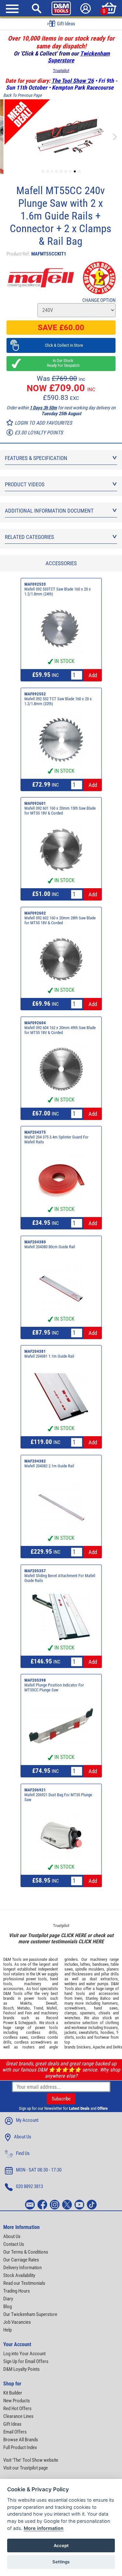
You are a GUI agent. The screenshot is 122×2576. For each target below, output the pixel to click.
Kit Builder (13, 2393)
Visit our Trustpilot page (26, 2468)
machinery (33, 1984)
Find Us (23, 2153)
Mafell (52, 2008)
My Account (27, 2120)
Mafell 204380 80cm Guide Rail (50, 1247)
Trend (38, 2008)
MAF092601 (35, 803)
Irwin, (79, 1998)
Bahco (105, 1998)
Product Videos (25, 484)
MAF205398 (35, 1680)
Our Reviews (65, 24)
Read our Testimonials (24, 2283)
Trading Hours (17, 2291)
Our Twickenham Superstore (30, 2314)
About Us (23, 2137)
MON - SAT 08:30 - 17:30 (39, 2170)
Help (7, 2330)
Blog (7, 2307)
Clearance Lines (18, 2416)
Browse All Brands (21, 2440)
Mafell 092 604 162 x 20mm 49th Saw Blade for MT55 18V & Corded (60, 1030)
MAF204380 (35, 1242)
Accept (61, 2545)
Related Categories (29, 537)
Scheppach (27, 2023)
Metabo (24, 2008)
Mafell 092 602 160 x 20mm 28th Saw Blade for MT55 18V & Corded (60, 920)
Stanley (91, 1998)
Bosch (8, 2008)
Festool (10, 2013)
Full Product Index (20, 2447)
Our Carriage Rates (21, 2260)
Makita (26, 2003)
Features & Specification (36, 458)
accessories (13, 1989)
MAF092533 (35, 584)
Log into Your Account (24, 2354)
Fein (28, 2013)
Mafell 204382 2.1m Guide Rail (49, 1466)
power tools (36, 1979)
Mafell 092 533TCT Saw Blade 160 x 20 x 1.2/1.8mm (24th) (58, 591)
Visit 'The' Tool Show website (31, 2460)
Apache (99, 2047)
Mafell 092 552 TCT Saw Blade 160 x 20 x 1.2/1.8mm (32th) (58, 701)
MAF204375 (35, 1132)
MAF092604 (35, 1023)
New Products (17, 2401)
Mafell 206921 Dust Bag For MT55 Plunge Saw (58, 1797)
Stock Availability (19, 2275)
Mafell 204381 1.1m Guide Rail (49, 1356)
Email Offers (15, 2432)
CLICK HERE (74, 1935)
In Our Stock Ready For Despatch (61, 363)
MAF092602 (35, 913)
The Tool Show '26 (73, 81)
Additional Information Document (49, 511)
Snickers (84, 2047)
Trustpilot (61, 71)
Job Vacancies (17, 2322)
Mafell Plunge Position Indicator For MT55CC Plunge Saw (54, 1687)
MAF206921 (35, 1790)
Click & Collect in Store (61, 345)
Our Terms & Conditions (26, 2252)
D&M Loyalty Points (21, 2369)
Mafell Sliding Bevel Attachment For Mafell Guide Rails (60, 1578)
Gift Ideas (12, 2424)
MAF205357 (35, 1571)
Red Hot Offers (17, 2408)
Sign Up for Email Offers (26, 2361)
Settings (61, 2562)
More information (44, 2528)
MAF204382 (35, 1461)
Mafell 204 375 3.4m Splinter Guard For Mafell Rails (56, 1139)
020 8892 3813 (29, 2186)
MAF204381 (35, 1351)
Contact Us (14, 2244)
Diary (8, 2299)
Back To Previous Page (22, 95)
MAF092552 (35, 694)
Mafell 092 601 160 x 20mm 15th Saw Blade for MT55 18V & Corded (60, 811)
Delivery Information (22, 2268)
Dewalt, (52, 2003)
